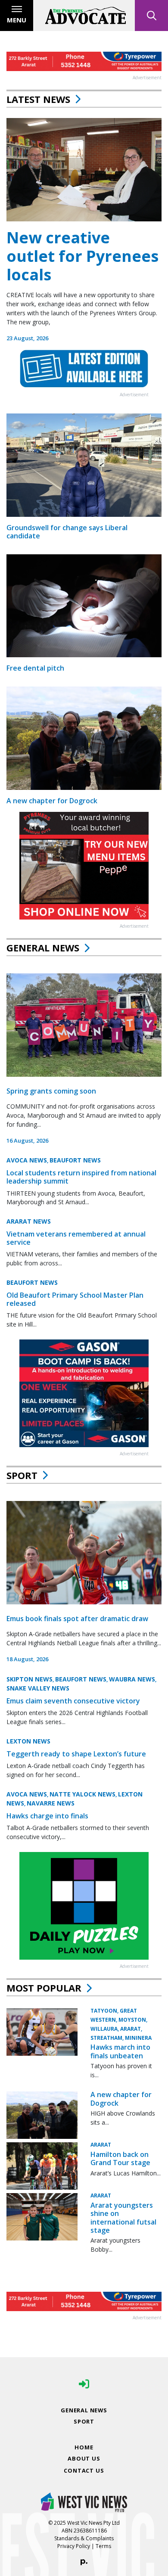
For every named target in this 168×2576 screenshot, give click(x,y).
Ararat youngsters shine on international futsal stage (123, 2218)
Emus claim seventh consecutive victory (73, 1701)
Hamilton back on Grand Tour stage (120, 2158)
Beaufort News (75, 1160)
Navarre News (51, 1803)
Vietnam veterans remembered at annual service (76, 1238)
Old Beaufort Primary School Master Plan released (75, 1299)
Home (84, 2447)
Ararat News (29, 1221)
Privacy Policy (74, 2546)
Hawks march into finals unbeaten (120, 2051)
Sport (22, 1475)
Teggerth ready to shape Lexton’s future (76, 1754)
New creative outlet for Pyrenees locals (82, 256)
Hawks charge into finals (47, 1816)
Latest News (38, 99)
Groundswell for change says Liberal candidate (67, 532)
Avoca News (27, 1160)
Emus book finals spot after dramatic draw (77, 1619)
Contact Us (84, 2470)
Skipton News (30, 1679)
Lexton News (28, 1741)
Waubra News (132, 1679)
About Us (84, 2458)
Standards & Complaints (84, 2538)
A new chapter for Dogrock (52, 801)
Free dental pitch (35, 668)
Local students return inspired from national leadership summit (81, 1177)
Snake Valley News (38, 1688)
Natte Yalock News (82, 1794)
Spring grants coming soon (51, 1091)
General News (43, 948)
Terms (103, 2546)
